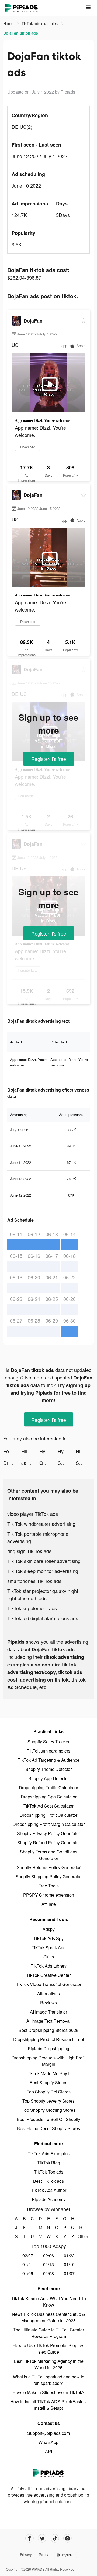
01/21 (28, 2264)
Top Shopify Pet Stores (49, 2092)
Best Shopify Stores (48, 2082)
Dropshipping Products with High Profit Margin (49, 2061)
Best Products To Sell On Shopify (48, 2119)
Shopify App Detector (49, 1778)
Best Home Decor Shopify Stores (48, 2128)
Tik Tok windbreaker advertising (41, 1524)
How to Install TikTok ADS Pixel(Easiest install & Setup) (48, 2405)
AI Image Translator (48, 2012)
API (48, 2451)
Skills (49, 1957)
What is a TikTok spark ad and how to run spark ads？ (49, 2380)
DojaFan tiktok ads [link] (21, 33)
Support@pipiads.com (48, 2433)
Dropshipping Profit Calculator (48, 1815)
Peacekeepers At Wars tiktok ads (12, 1451)
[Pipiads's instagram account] (67, 2538)
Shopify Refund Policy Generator (49, 1843)
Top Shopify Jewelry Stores (48, 2101)
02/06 (48, 2255)
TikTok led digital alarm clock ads (43, 1618)
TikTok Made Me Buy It (48, 2073)
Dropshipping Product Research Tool (49, 2039)
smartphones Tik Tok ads (34, 1581)
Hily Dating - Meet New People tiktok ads (30, 1451)
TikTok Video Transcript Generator (49, 1984)
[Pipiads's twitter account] (42, 2538)
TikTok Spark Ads (48, 1948)
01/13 (48, 2264)
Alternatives (48, 1993)
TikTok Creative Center (48, 1975)
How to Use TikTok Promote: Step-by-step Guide (49, 2349)
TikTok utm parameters (48, 1751)
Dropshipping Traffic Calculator (48, 1787)
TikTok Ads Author (49, 2190)
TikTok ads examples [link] (40, 23)
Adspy (49, 1929)
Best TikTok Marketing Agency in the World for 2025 (49, 2364)
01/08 (48, 2273)
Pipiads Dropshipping (48, 2048)
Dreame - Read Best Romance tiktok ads (12, 1463)
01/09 (28, 2273)
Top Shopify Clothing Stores (49, 2110)
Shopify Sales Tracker (48, 1742)
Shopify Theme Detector (48, 1769)
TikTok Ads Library (49, 1966)
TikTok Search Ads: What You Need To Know (49, 2302)
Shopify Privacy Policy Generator (48, 1833)
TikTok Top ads (49, 2172)
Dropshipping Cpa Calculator (49, 1797)
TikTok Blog (49, 2163)
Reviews (48, 2003)
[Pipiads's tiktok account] (55, 2538)
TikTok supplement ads (32, 1608)
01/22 (69, 2255)
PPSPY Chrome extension (49, 1895)
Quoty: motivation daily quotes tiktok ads (48, 1463)
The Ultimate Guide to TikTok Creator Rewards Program (48, 2333)
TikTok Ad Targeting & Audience (49, 1760)
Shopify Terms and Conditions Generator (49, 1855)
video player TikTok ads (33, 1514)
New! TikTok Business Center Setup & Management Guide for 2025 (48, 2317)
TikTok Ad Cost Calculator (48, 1806)
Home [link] (9, 23)
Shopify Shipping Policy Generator (49, 1877)
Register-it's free (49, 759)
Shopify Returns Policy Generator (49, 1867)
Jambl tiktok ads (30, 1463)
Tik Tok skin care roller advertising (44, 1561)
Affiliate (49, 1904)
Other (81, 2236)
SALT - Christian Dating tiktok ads (67, 1463)
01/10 (69, 2264)
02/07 (28, 2255)
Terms (44, 2554)
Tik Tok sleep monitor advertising (43, 1571)
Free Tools (49, 1886)
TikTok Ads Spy (48, 1938)
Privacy (26, 2554)
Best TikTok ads (48, 2181)
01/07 (69, 2273)
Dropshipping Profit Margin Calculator (49, 1824)
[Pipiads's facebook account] (30, 2538)
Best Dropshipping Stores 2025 (48, 2030)
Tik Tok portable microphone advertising (38, 1537)
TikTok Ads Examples (49, 2153)
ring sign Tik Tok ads (29, 1551)
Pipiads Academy (49, 2199)
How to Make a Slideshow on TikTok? (48, 2392)
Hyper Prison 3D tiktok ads (48, 1451)
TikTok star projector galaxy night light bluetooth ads (43, 1594)
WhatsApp (48, 2442)
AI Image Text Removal (48, 2021)
